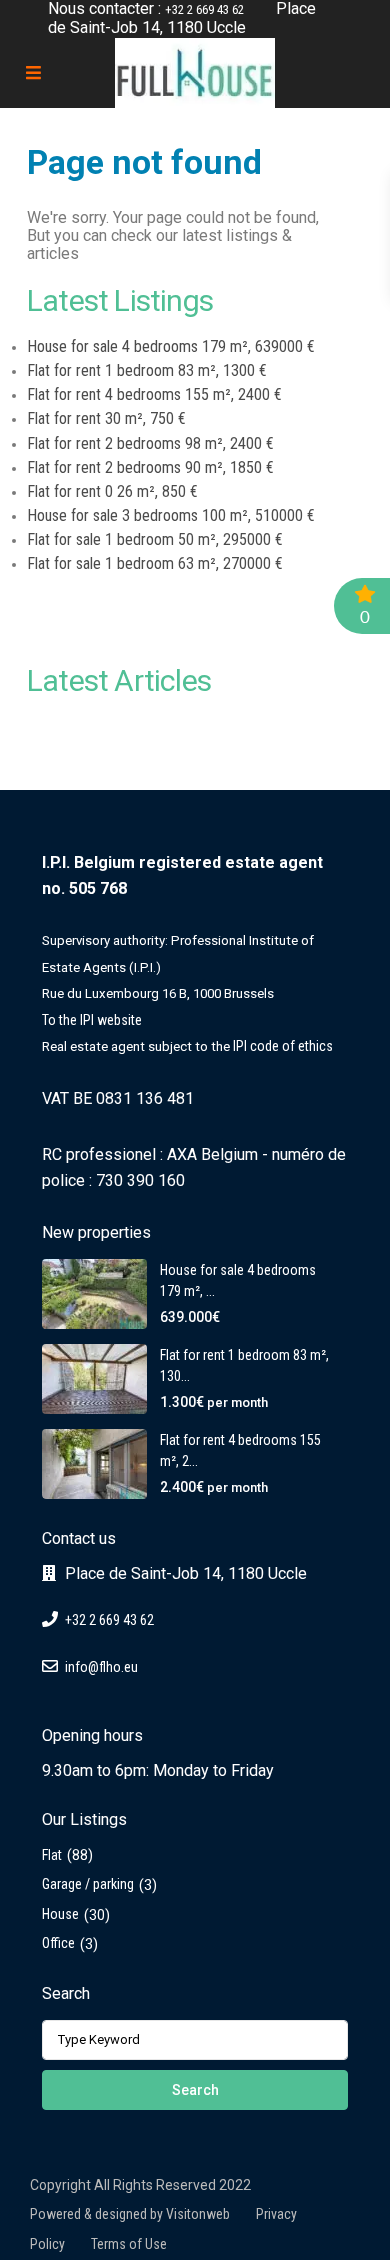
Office (58, 1943)
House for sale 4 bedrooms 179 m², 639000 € (171, 346)
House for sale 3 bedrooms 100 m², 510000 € (171, 515)
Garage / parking (88, 1884)
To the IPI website (92, 1020)
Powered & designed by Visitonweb (130, 2214)
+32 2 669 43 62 (204, 9)
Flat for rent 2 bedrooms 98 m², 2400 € (150, 443)
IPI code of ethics (283, 1046)
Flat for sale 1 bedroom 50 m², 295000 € (155, 539)
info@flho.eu (101, 1667)
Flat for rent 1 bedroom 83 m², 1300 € (147, 370)
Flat (52, 1855)
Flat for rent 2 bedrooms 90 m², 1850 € (150, 467)
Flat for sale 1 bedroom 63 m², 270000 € (155, 563)
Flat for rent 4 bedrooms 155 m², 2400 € (154, 394)
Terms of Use (129, 2244)
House (60, 1914)
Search (195, 2090)
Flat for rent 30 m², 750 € (106, 418)
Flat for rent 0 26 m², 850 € (112, 491)
